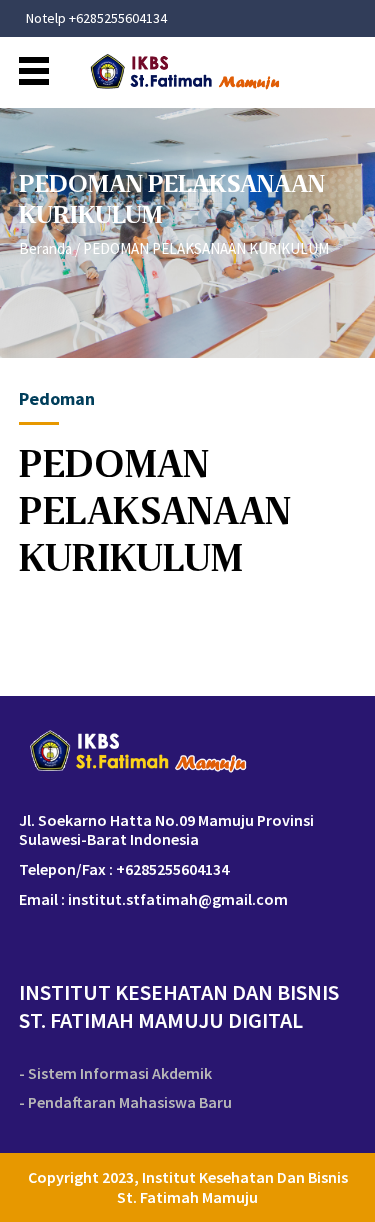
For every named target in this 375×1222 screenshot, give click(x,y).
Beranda (45, 248)
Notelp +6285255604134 (96, 18)
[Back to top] (342, 1189)
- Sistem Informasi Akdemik (115, 1073)
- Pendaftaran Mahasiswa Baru (125, 1102)
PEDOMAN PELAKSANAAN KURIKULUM (206, 248)
